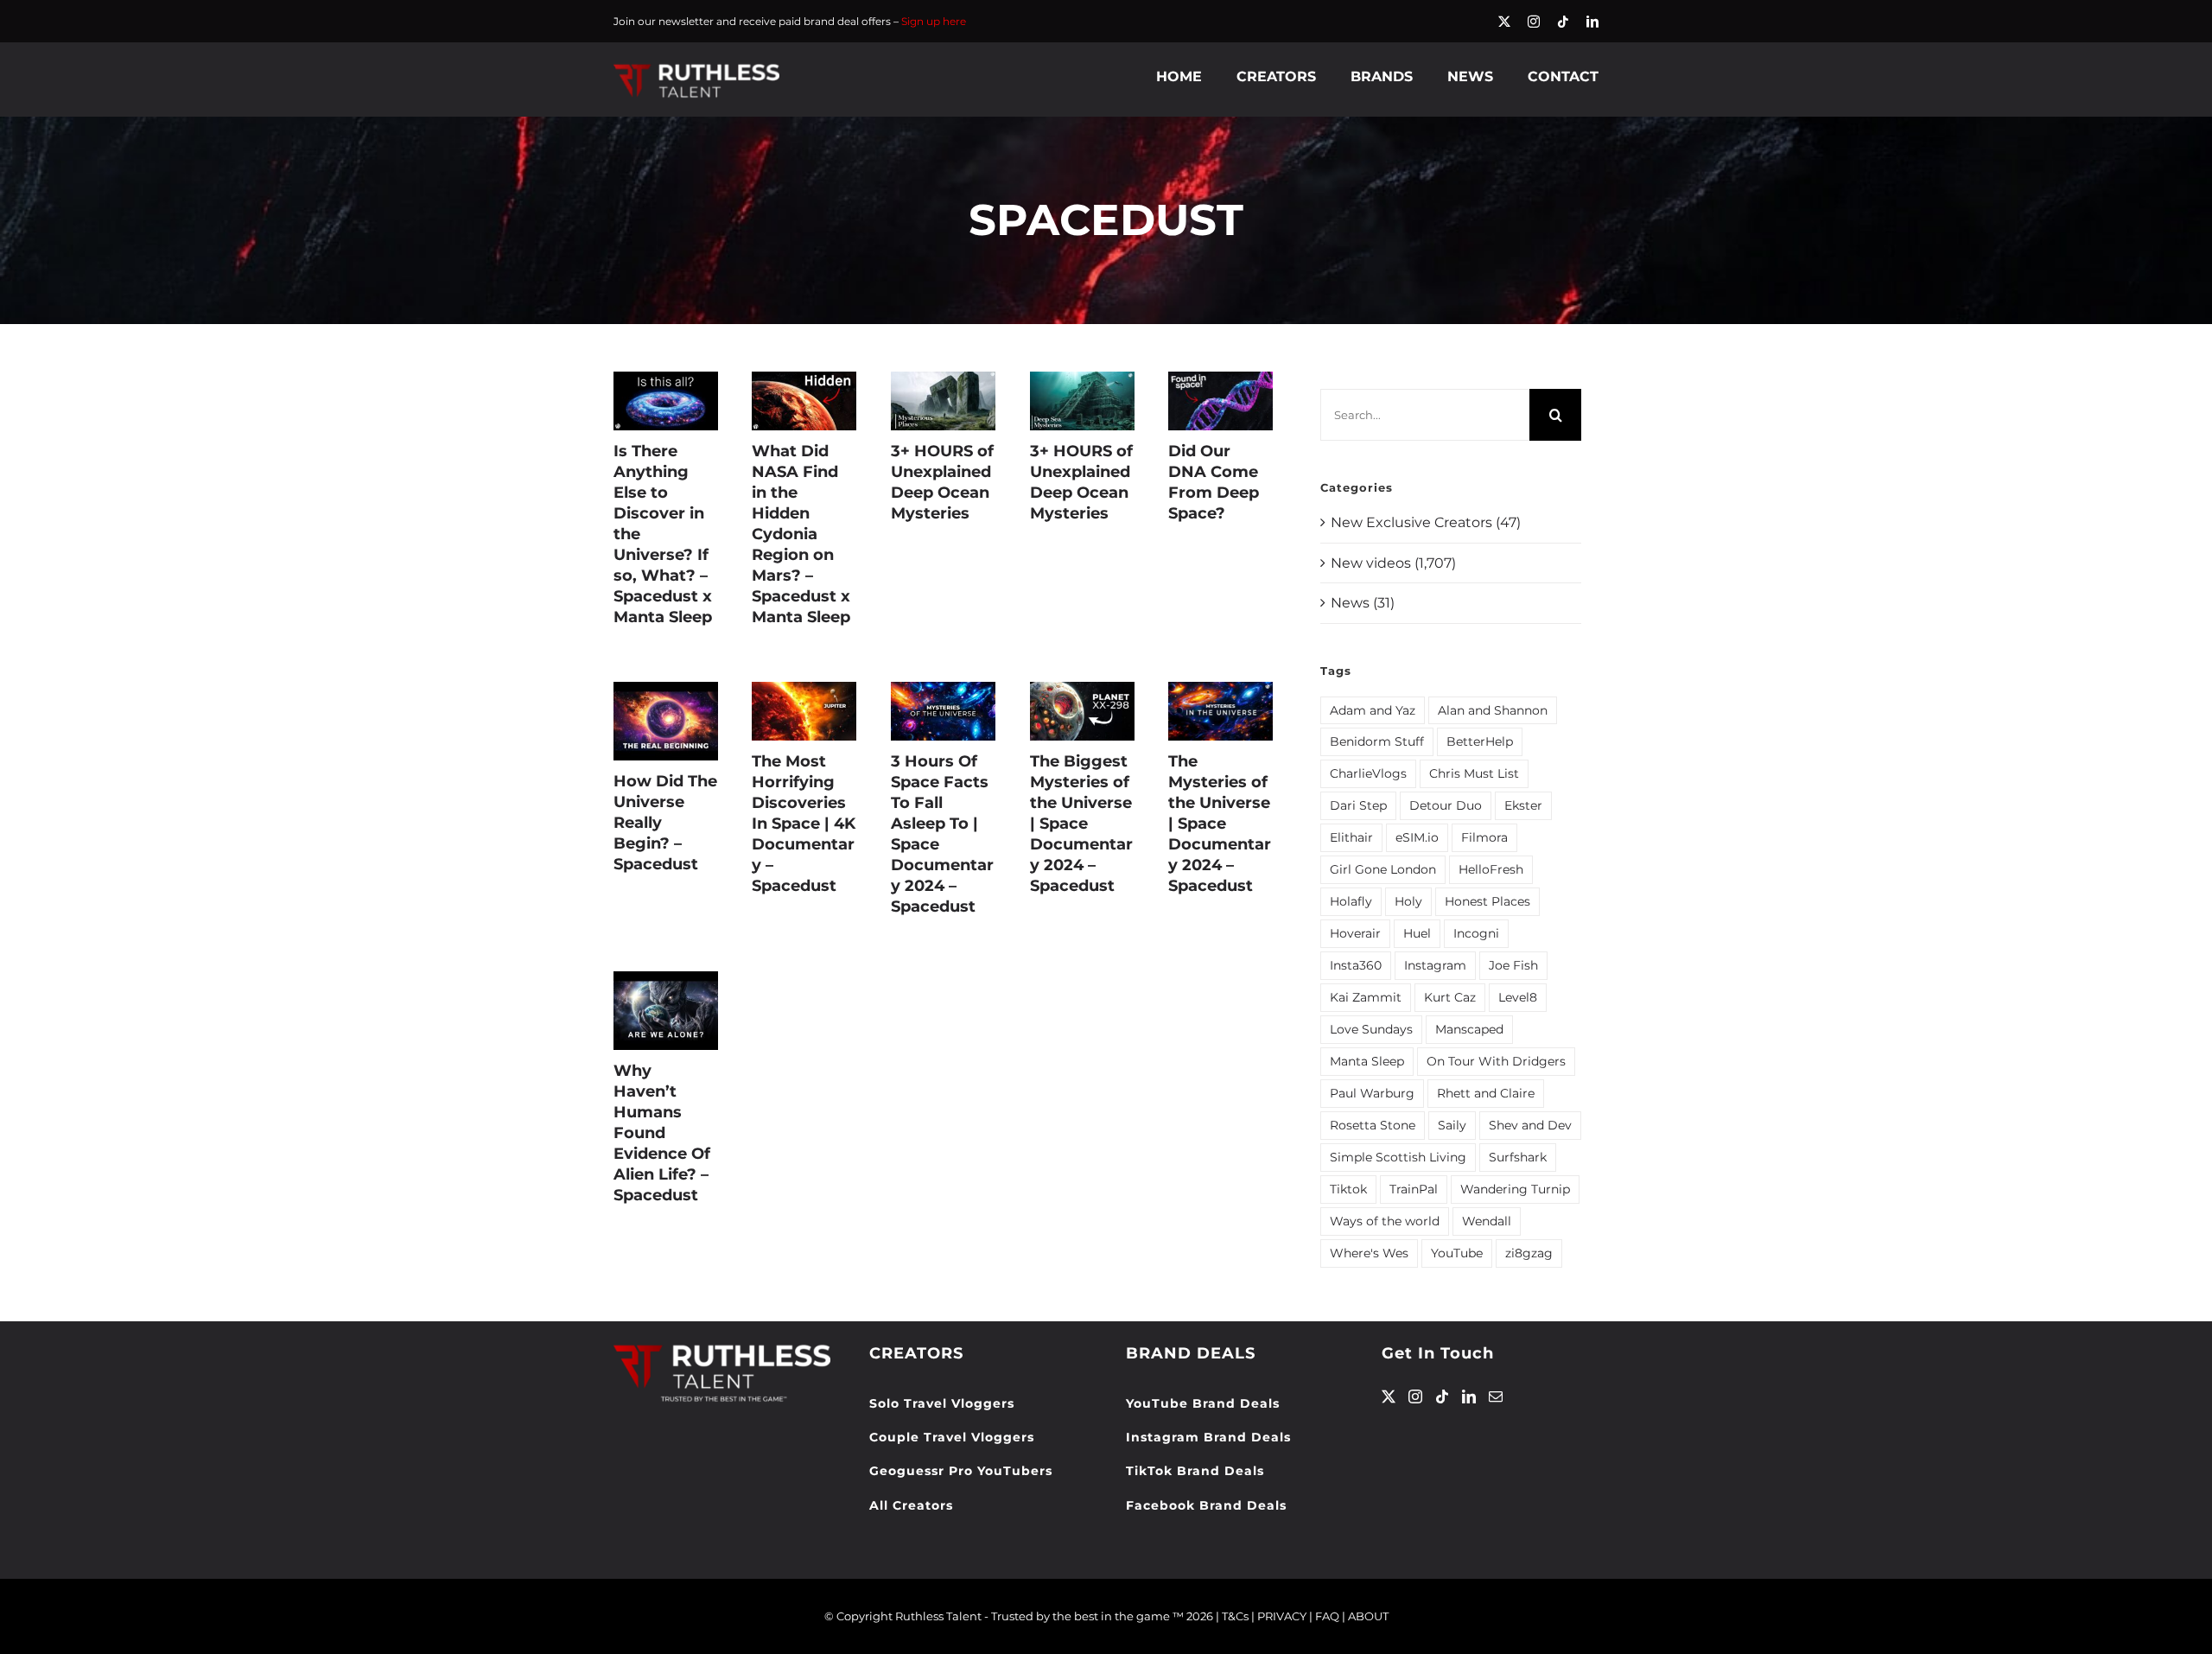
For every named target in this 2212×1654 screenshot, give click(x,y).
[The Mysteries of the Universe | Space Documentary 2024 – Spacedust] (1220, 711)
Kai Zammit (1366, 997)
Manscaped (1469, 1029)
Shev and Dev (1530, 1125)
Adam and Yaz (1373, 710)
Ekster (1523, 805)
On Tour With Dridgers (1496, 1061)
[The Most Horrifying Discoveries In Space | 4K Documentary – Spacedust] (804, 711)
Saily (1452, 1125)
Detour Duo (1446, 805)
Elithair (1351, 837)
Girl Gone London (1383, 869)
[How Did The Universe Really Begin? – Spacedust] (666, 721)
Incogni (1476, 933)
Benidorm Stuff (1377, 741)
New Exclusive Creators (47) (1426, 522)
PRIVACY (1282, 1616)
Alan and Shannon (1493, 710)
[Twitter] (1389, 1396)
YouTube (1457, 1253)
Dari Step (1358, 805)
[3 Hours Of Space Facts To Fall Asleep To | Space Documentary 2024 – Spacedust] (943, 711)
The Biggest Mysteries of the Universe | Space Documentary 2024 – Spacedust (1081, 824)
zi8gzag (1529, 1253)
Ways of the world (1385, 1221)
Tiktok (1348, 1189)
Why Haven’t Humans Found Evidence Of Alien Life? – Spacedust (662, 1133)
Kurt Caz (1450, 997)
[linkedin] (1592, 22)
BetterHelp (1480, 741)
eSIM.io (1417, 837)
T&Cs (1235, 1616)
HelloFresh (1491, 869)
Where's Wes (1369, 1253)
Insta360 (1356, 965)
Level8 (1518, 997)
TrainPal (1414, 1189)
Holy (1408, 901)
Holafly (1351, 901)
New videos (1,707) (1393, 563)
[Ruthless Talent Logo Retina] (696, 68)
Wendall (1487, 1221)
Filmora (1484, 837)
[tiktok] (1563, 22)
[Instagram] (1415, 1396)
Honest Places (1487, 901)
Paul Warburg (1372, 1093)
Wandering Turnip (1515, 1189)
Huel (1417, 933)
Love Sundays (1371, 1029)
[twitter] (1504, 22)
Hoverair (1355, 933)
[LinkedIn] (1469, 1396)
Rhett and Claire (1486, 1093)
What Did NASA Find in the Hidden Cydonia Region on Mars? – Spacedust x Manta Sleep (801, 534)
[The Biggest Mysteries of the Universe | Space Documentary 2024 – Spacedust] (1082, 711)
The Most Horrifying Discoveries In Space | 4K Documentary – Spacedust (804, 824)
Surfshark (1518, 1157)
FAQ (1327, 1616)
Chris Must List (1474, 773)
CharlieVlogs (1368, 773)
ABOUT (1368, 1616)
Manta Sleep (1367, 1061)
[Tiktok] (1442, 1396)
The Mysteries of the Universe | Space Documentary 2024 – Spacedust (1220, 824)
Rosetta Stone (1373, 1125)
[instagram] (1534, 22)
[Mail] (1496, 1396)
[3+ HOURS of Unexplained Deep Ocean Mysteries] (943, 401)
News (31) (1363, 603)
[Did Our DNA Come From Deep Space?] (1220, 401)
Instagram (1435, 965)
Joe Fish (1513, 965)
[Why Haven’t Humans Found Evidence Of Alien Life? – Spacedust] (666, 1011)
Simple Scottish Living (1398, 1157)
